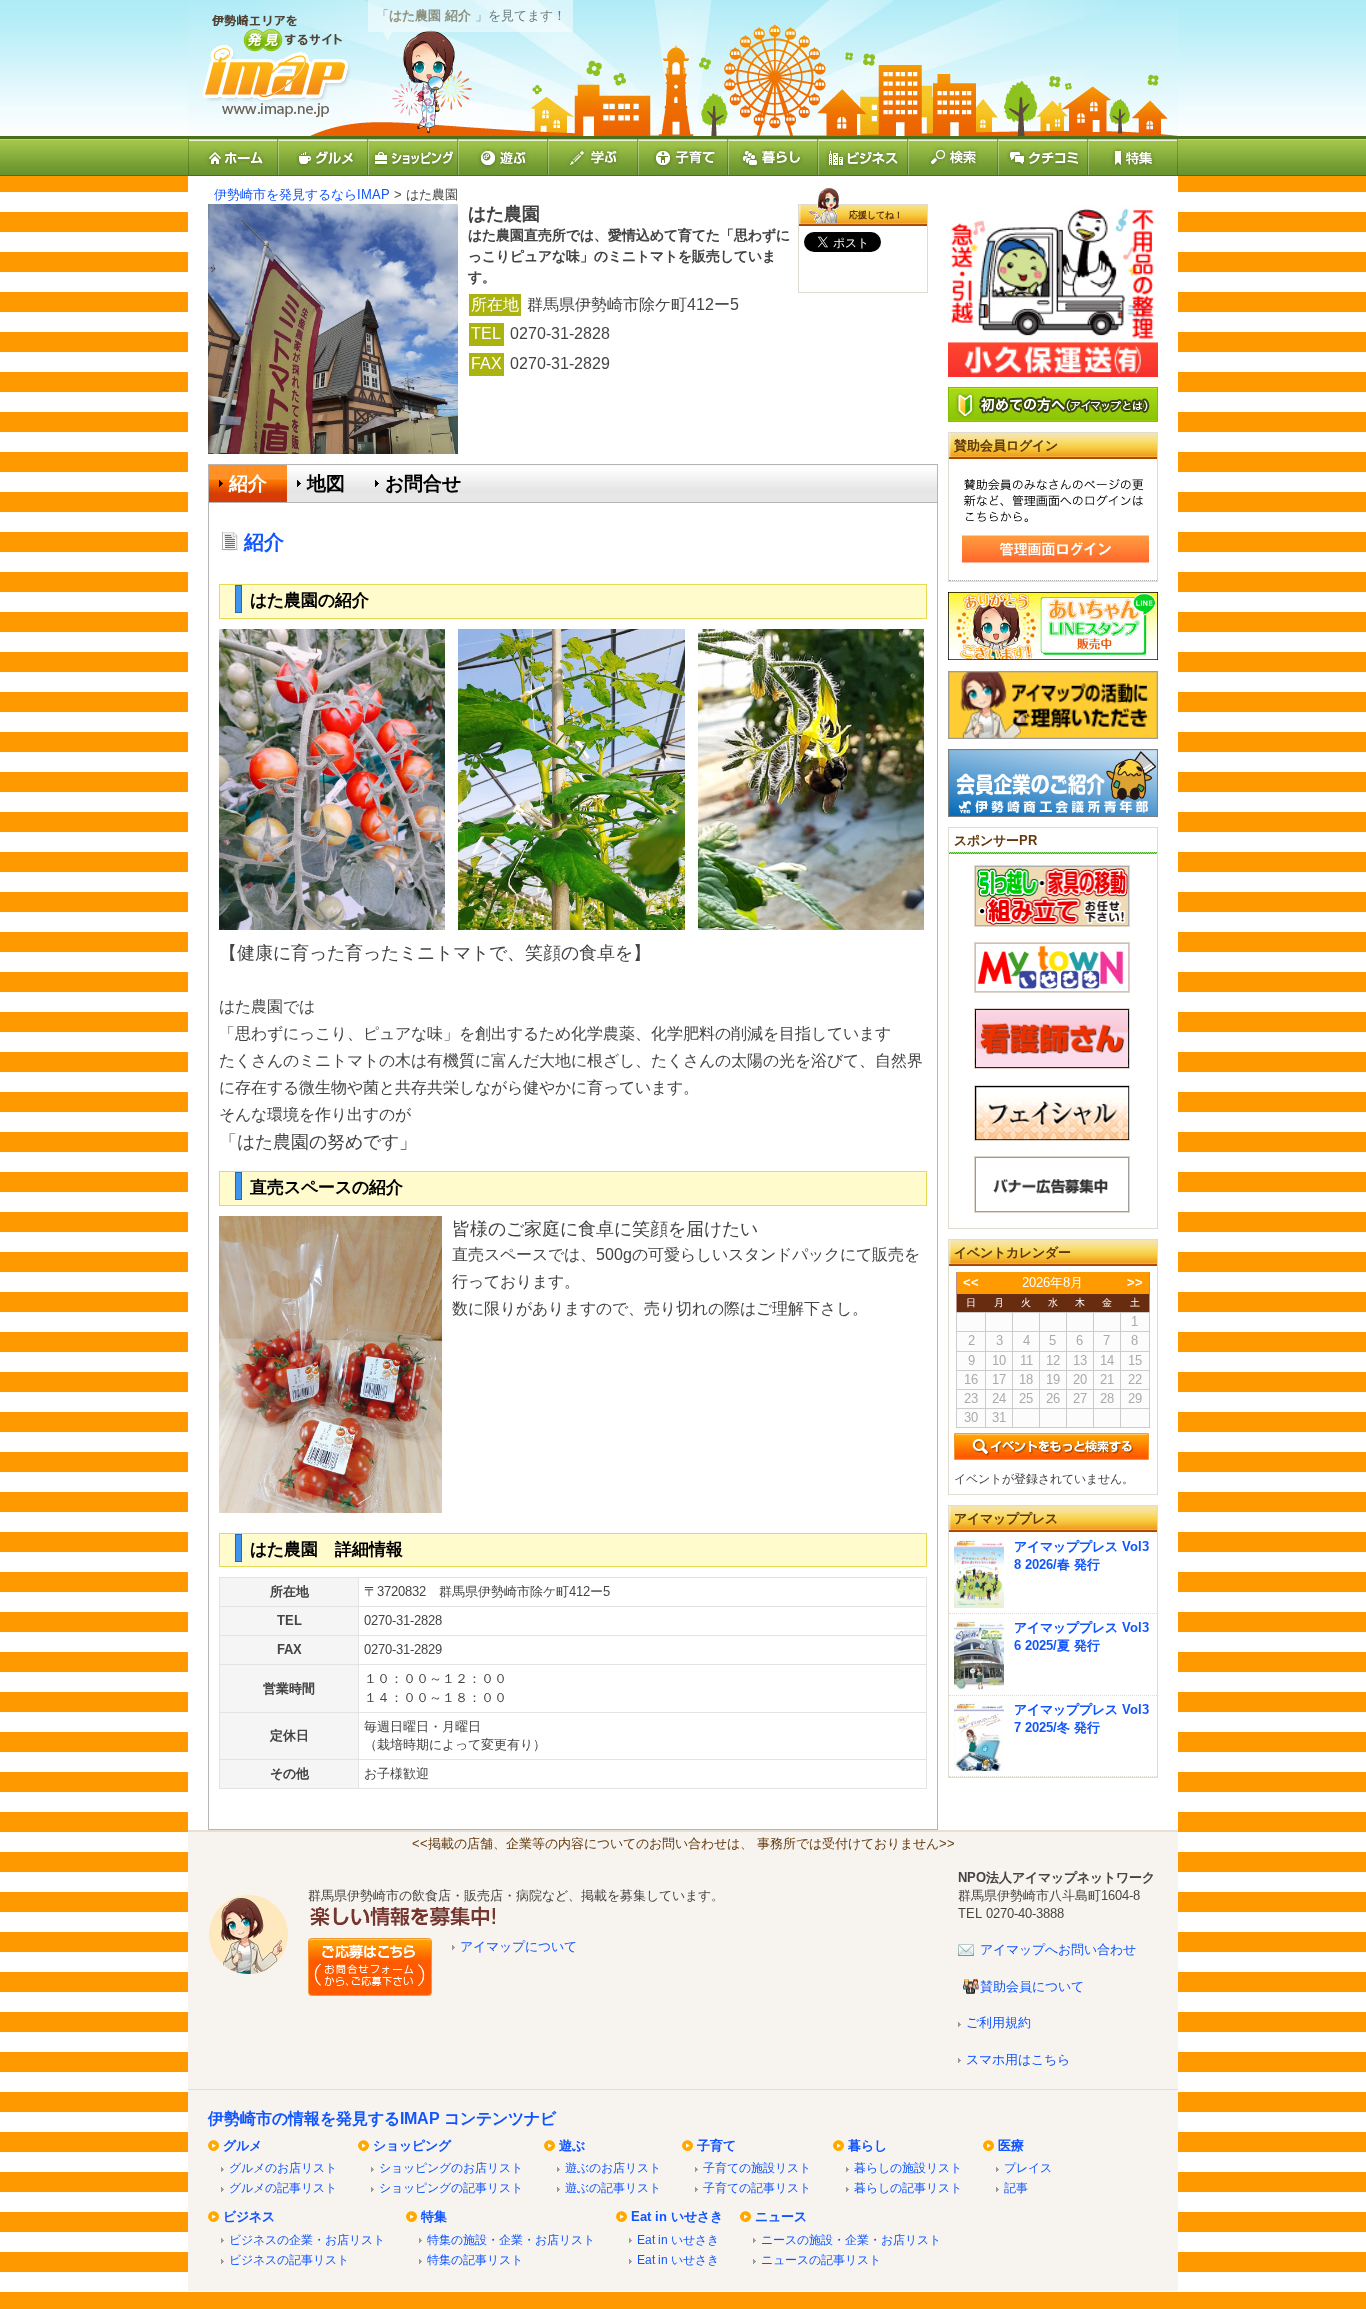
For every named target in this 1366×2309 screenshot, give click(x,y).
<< (971, 1282)
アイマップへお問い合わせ (1058, 1949)
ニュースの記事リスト (821, 2259)
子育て (716, 2145)
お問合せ (423, 483)
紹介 (248, 483)
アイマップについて (518, 1946)
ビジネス (249, 2216)
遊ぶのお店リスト (613, 2167)
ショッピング (412, 2145)
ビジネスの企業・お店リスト (307, 2239)
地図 (326, 483)
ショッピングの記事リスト (451, 2187)
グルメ (242, 2145)
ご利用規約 (998, 2022)
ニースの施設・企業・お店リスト (851, 2239)
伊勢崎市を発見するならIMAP (302, 194)
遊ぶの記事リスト (613, 2187)
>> (1135, 1282)
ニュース (781, 2216)
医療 (1011, 2145)
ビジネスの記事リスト (289, 2259)
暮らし (867, 2145)
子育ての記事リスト (757, 2187)
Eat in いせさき (677, 2216)
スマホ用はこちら (1018, 2059)
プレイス (1028, 2167)
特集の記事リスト (475, 2259)
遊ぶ (572, 2145)
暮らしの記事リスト (908, 2187)
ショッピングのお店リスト (451, 2167)
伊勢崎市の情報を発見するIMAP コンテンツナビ (382, 2118)
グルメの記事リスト (283, 2187)
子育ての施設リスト (757, 2167)
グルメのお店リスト (283, 2167)
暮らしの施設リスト (908, 2167)
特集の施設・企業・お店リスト (511, 2239)
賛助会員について (1032, 1986)
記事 (1016, 2187)
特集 (434, 2216)
